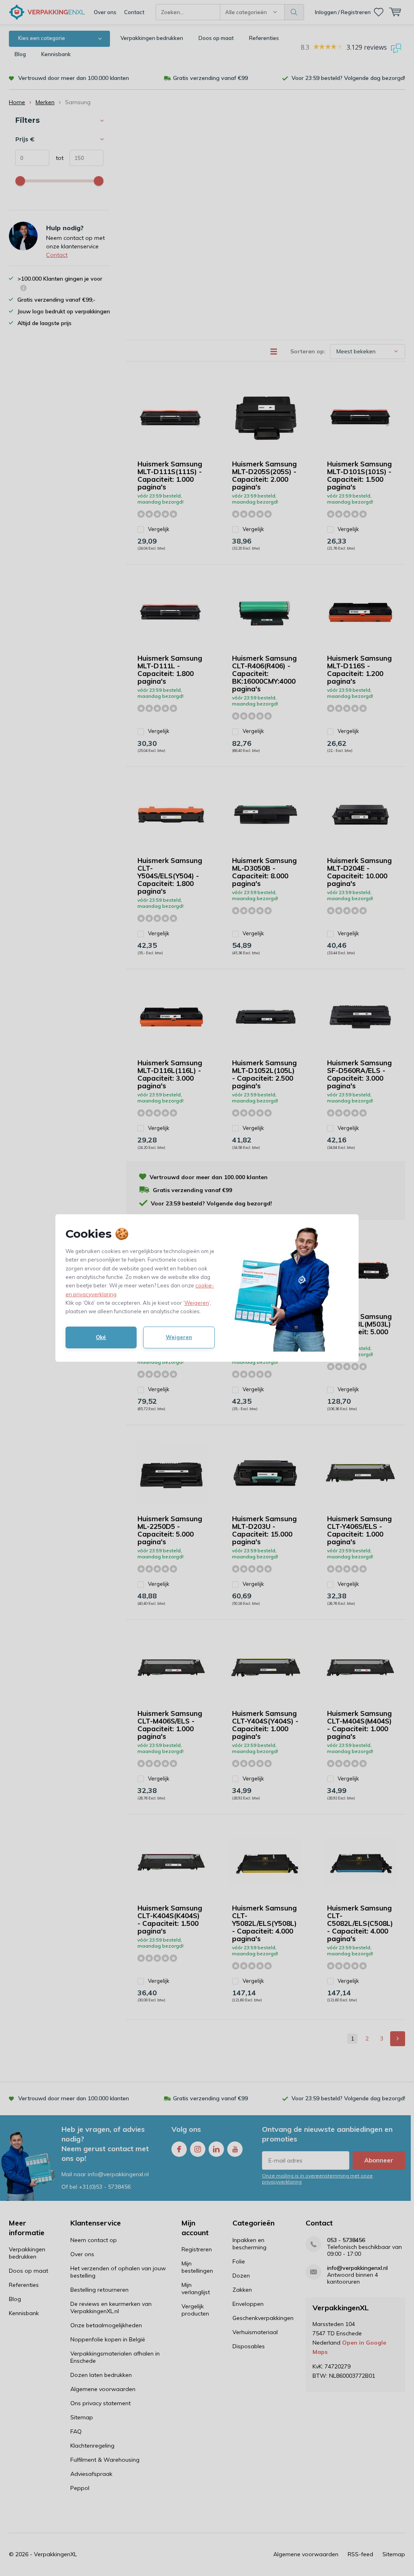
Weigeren (197, 1303)
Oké (101, 1337)
